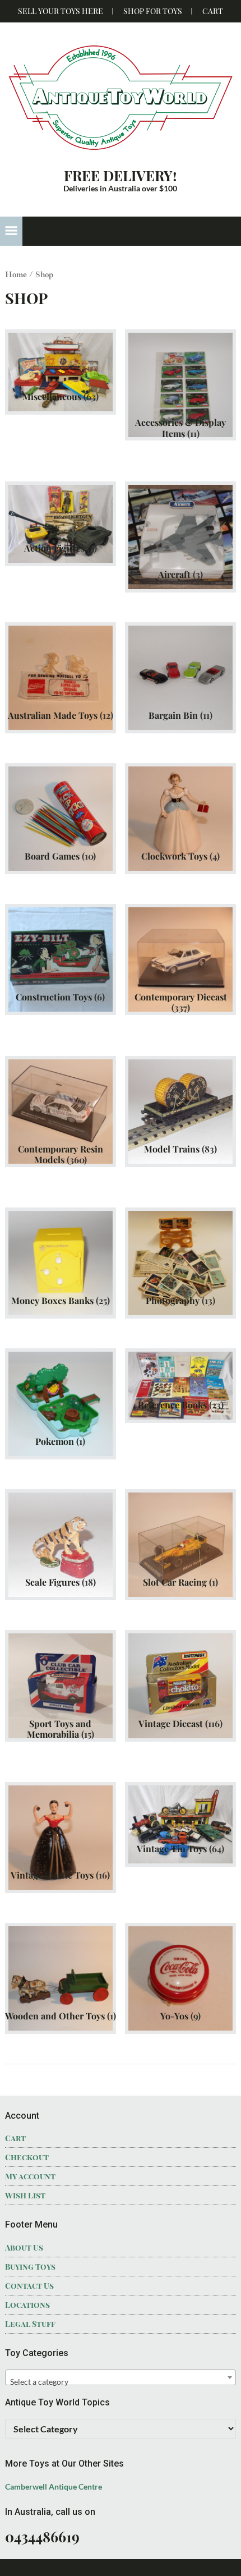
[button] (11, 231)
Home (16, 274)
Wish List (25, 2195)
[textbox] (121, 2382)
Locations (27, 2305)
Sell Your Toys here (61, 11)
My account (30, 2176)
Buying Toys (30, 2267)
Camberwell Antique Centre (54, 2487)
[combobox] (121, 2377)
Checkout (27, 2157)
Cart (213, 11)
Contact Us (29, 2286)
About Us (24, 2247)
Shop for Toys (153, 11)
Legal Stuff (30, 2324)
